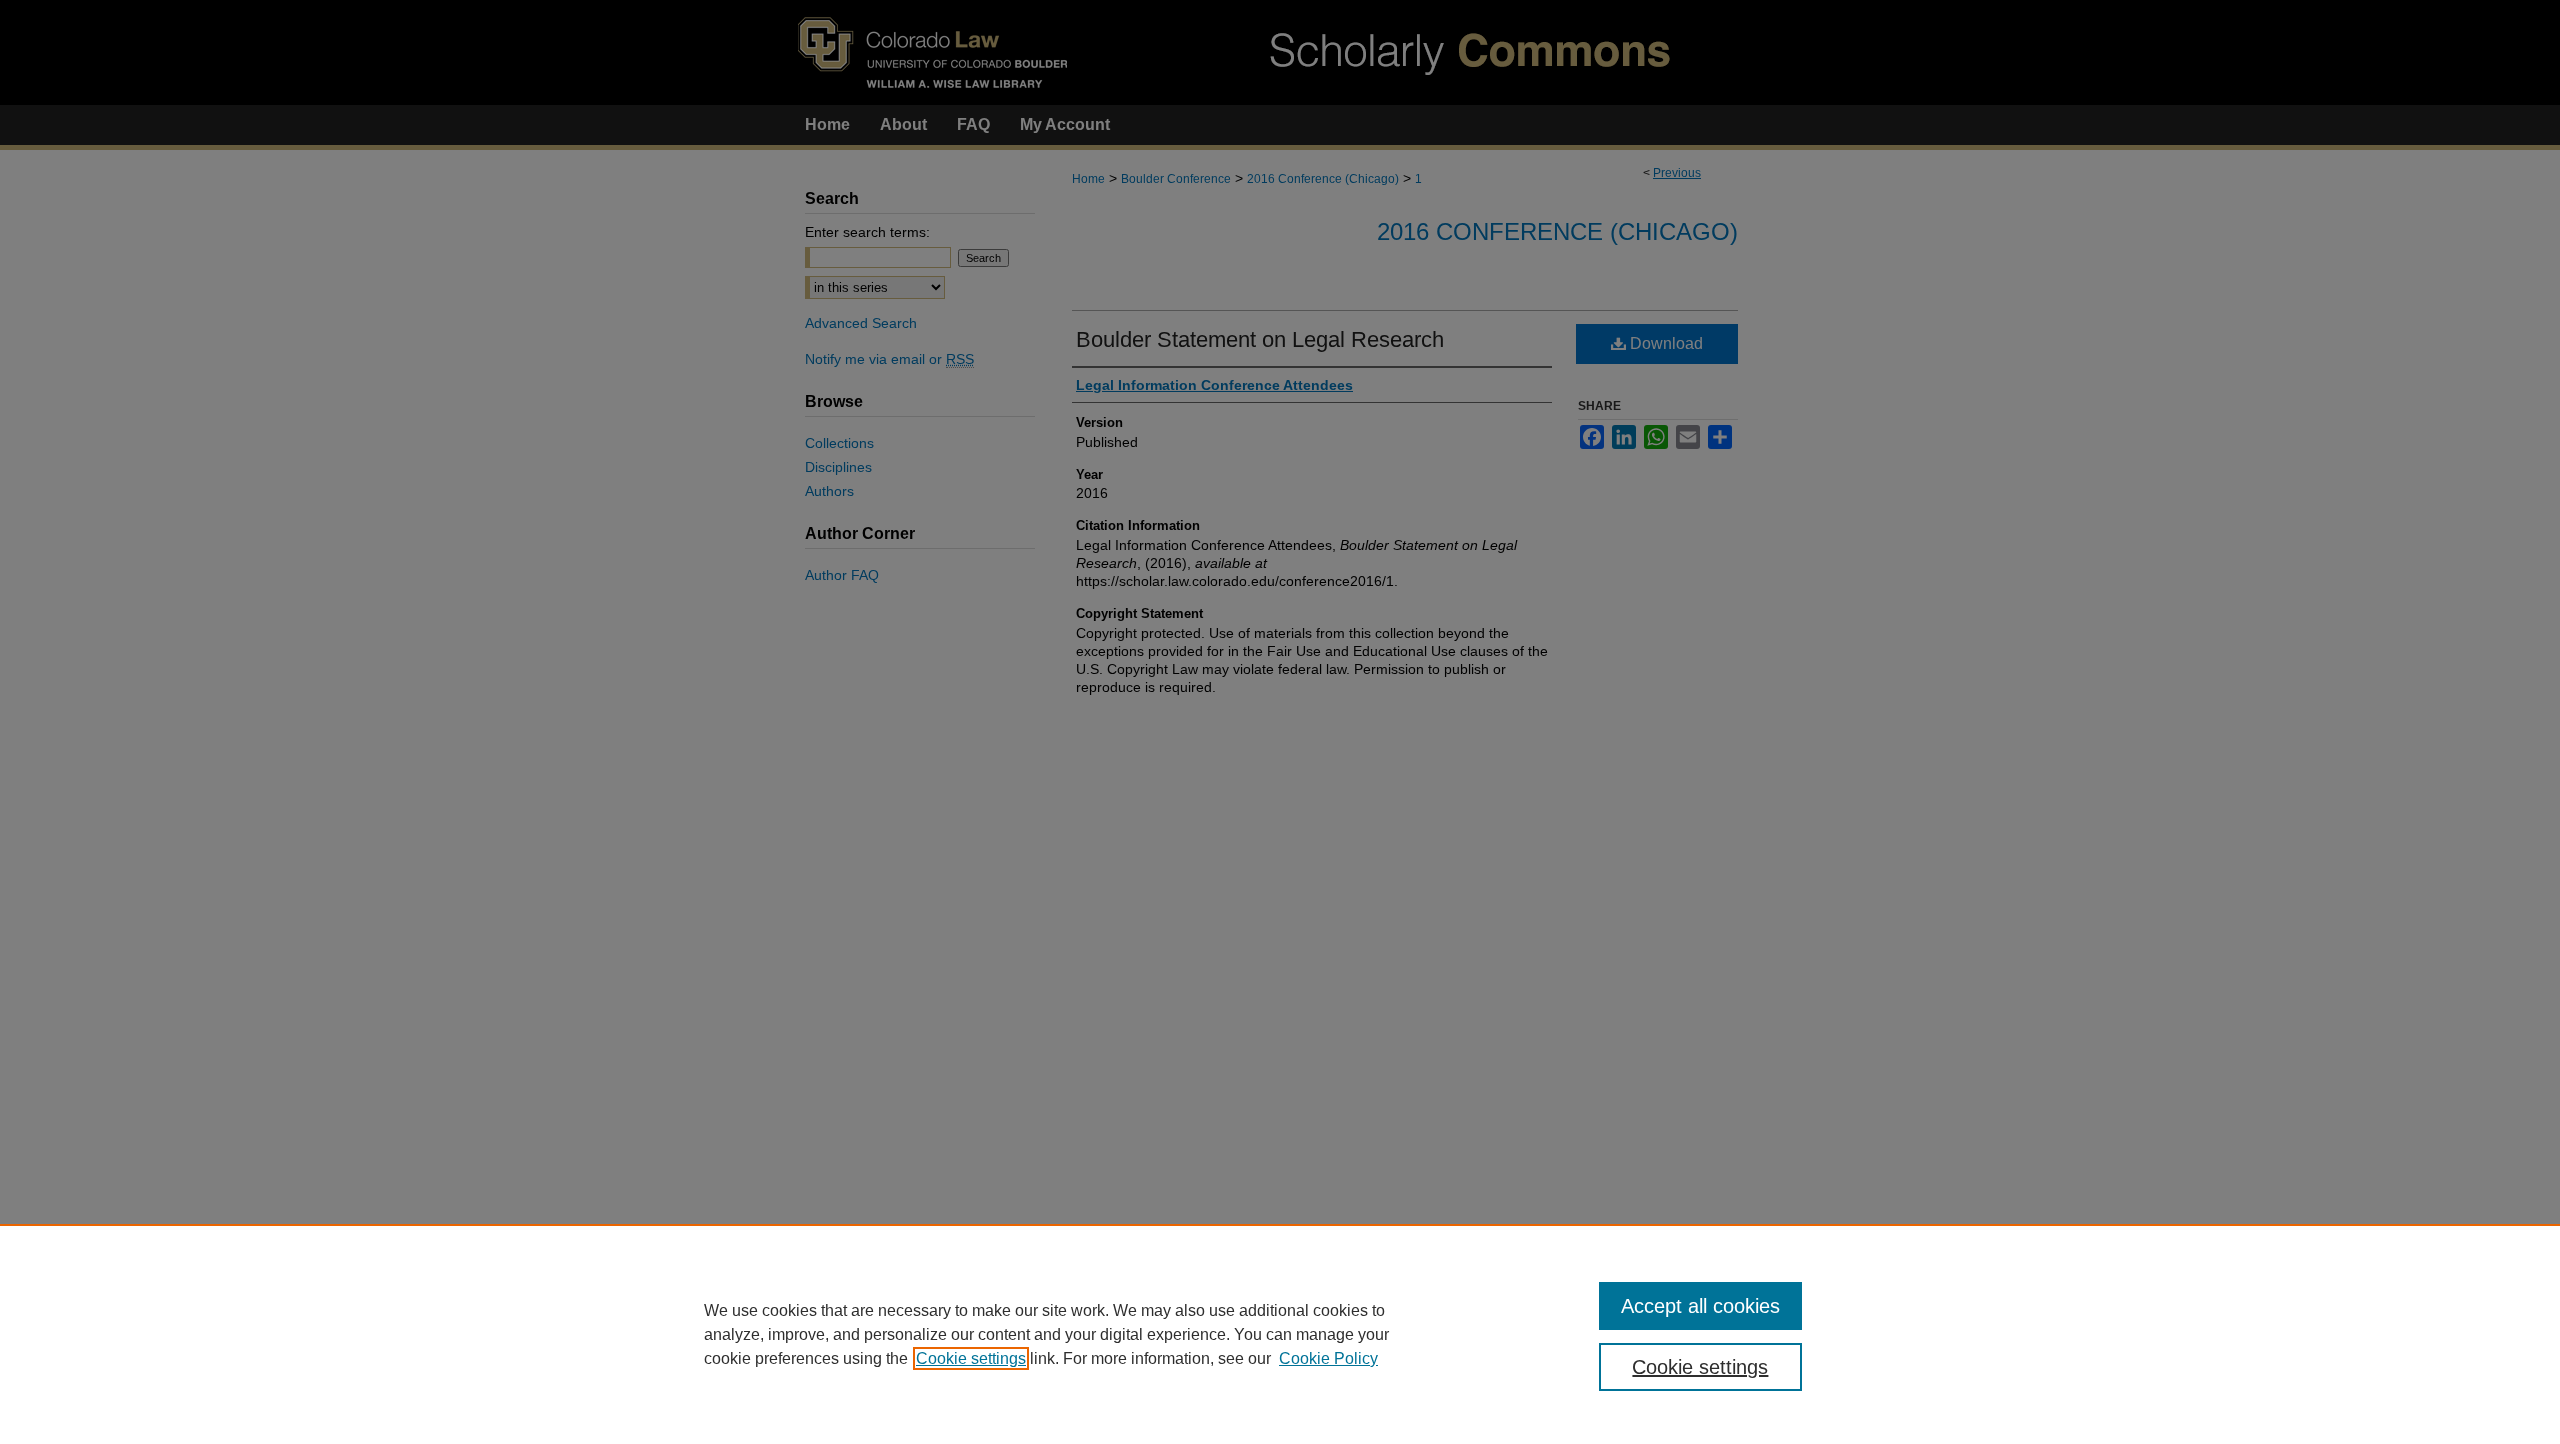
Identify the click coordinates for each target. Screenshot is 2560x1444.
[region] (1280, 1334)
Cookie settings (971, 1358)
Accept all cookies (1700, 1306)
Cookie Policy (1328, 1358)
